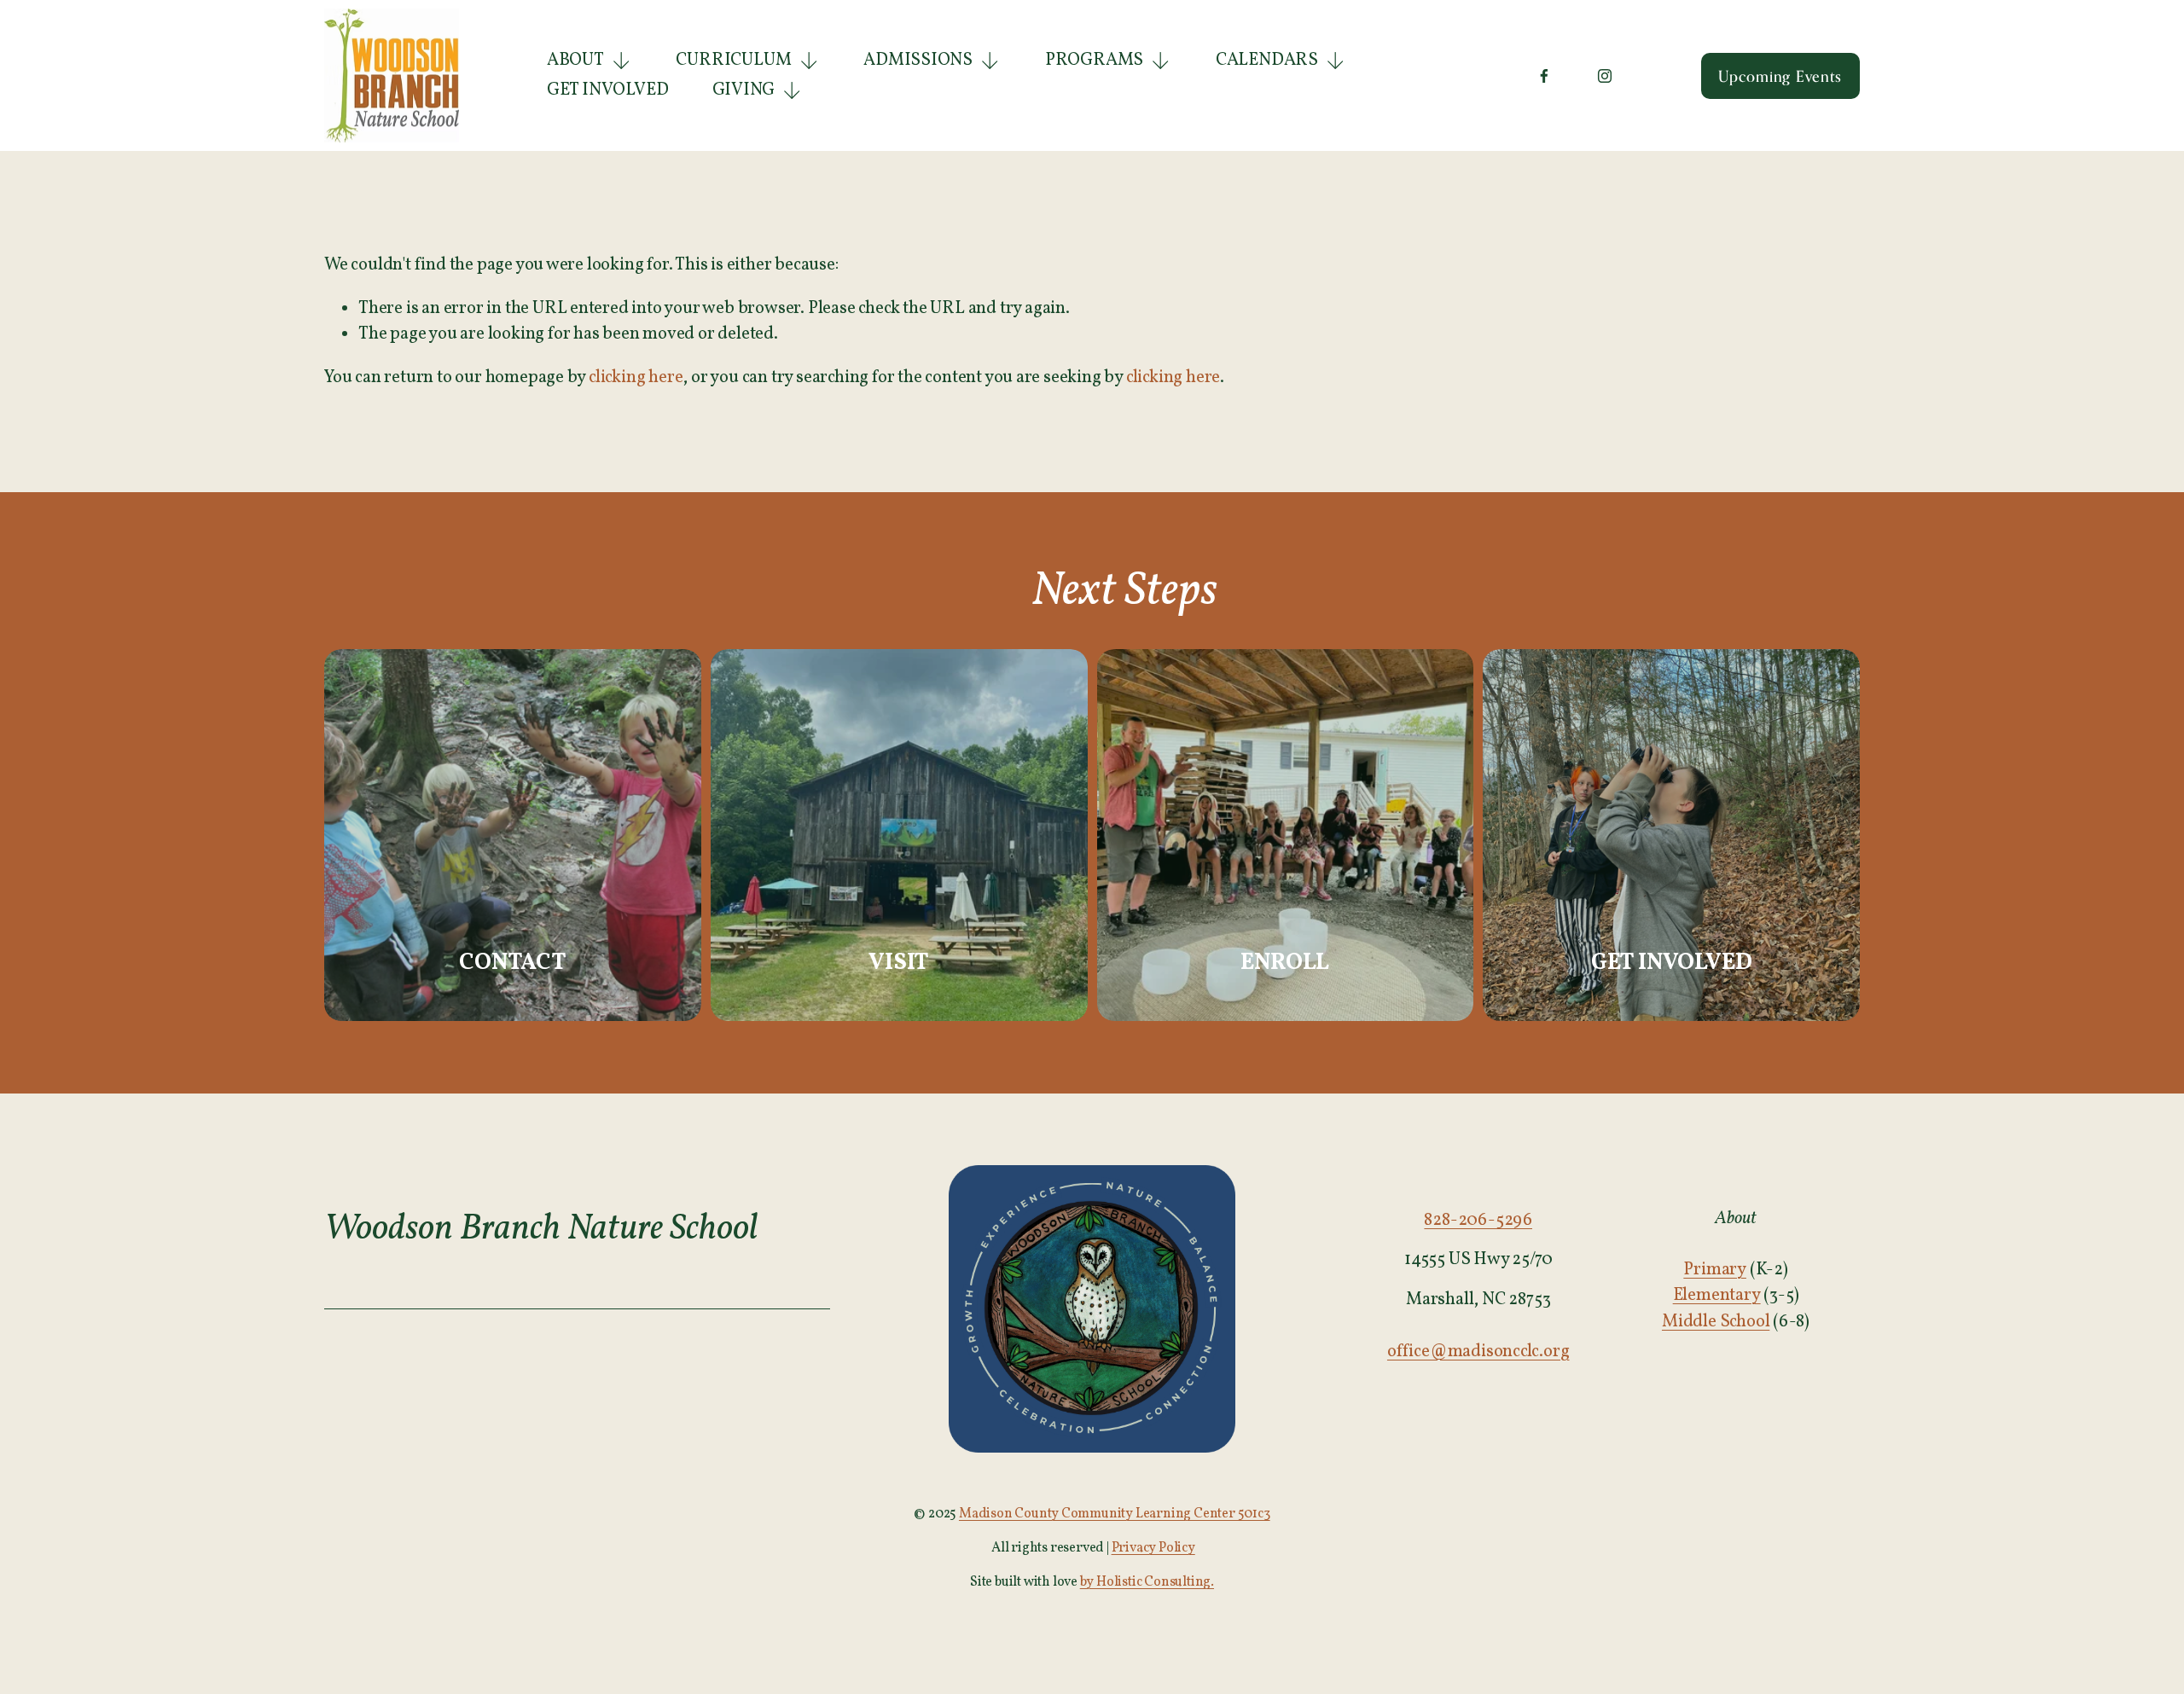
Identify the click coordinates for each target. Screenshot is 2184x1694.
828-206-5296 (1478, 1221)
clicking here (636, 378)
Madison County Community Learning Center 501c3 (1115, 1514)
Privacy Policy (1153, 1548)
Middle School (1716, 1322)
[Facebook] (1544, 76)
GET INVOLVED (608, 90)
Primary (1715, 1270)
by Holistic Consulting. (1147, 1582)
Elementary (1717, 1296)
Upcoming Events (1780, 76)
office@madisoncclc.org (1478, 1352)
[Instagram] (1605, 76)
